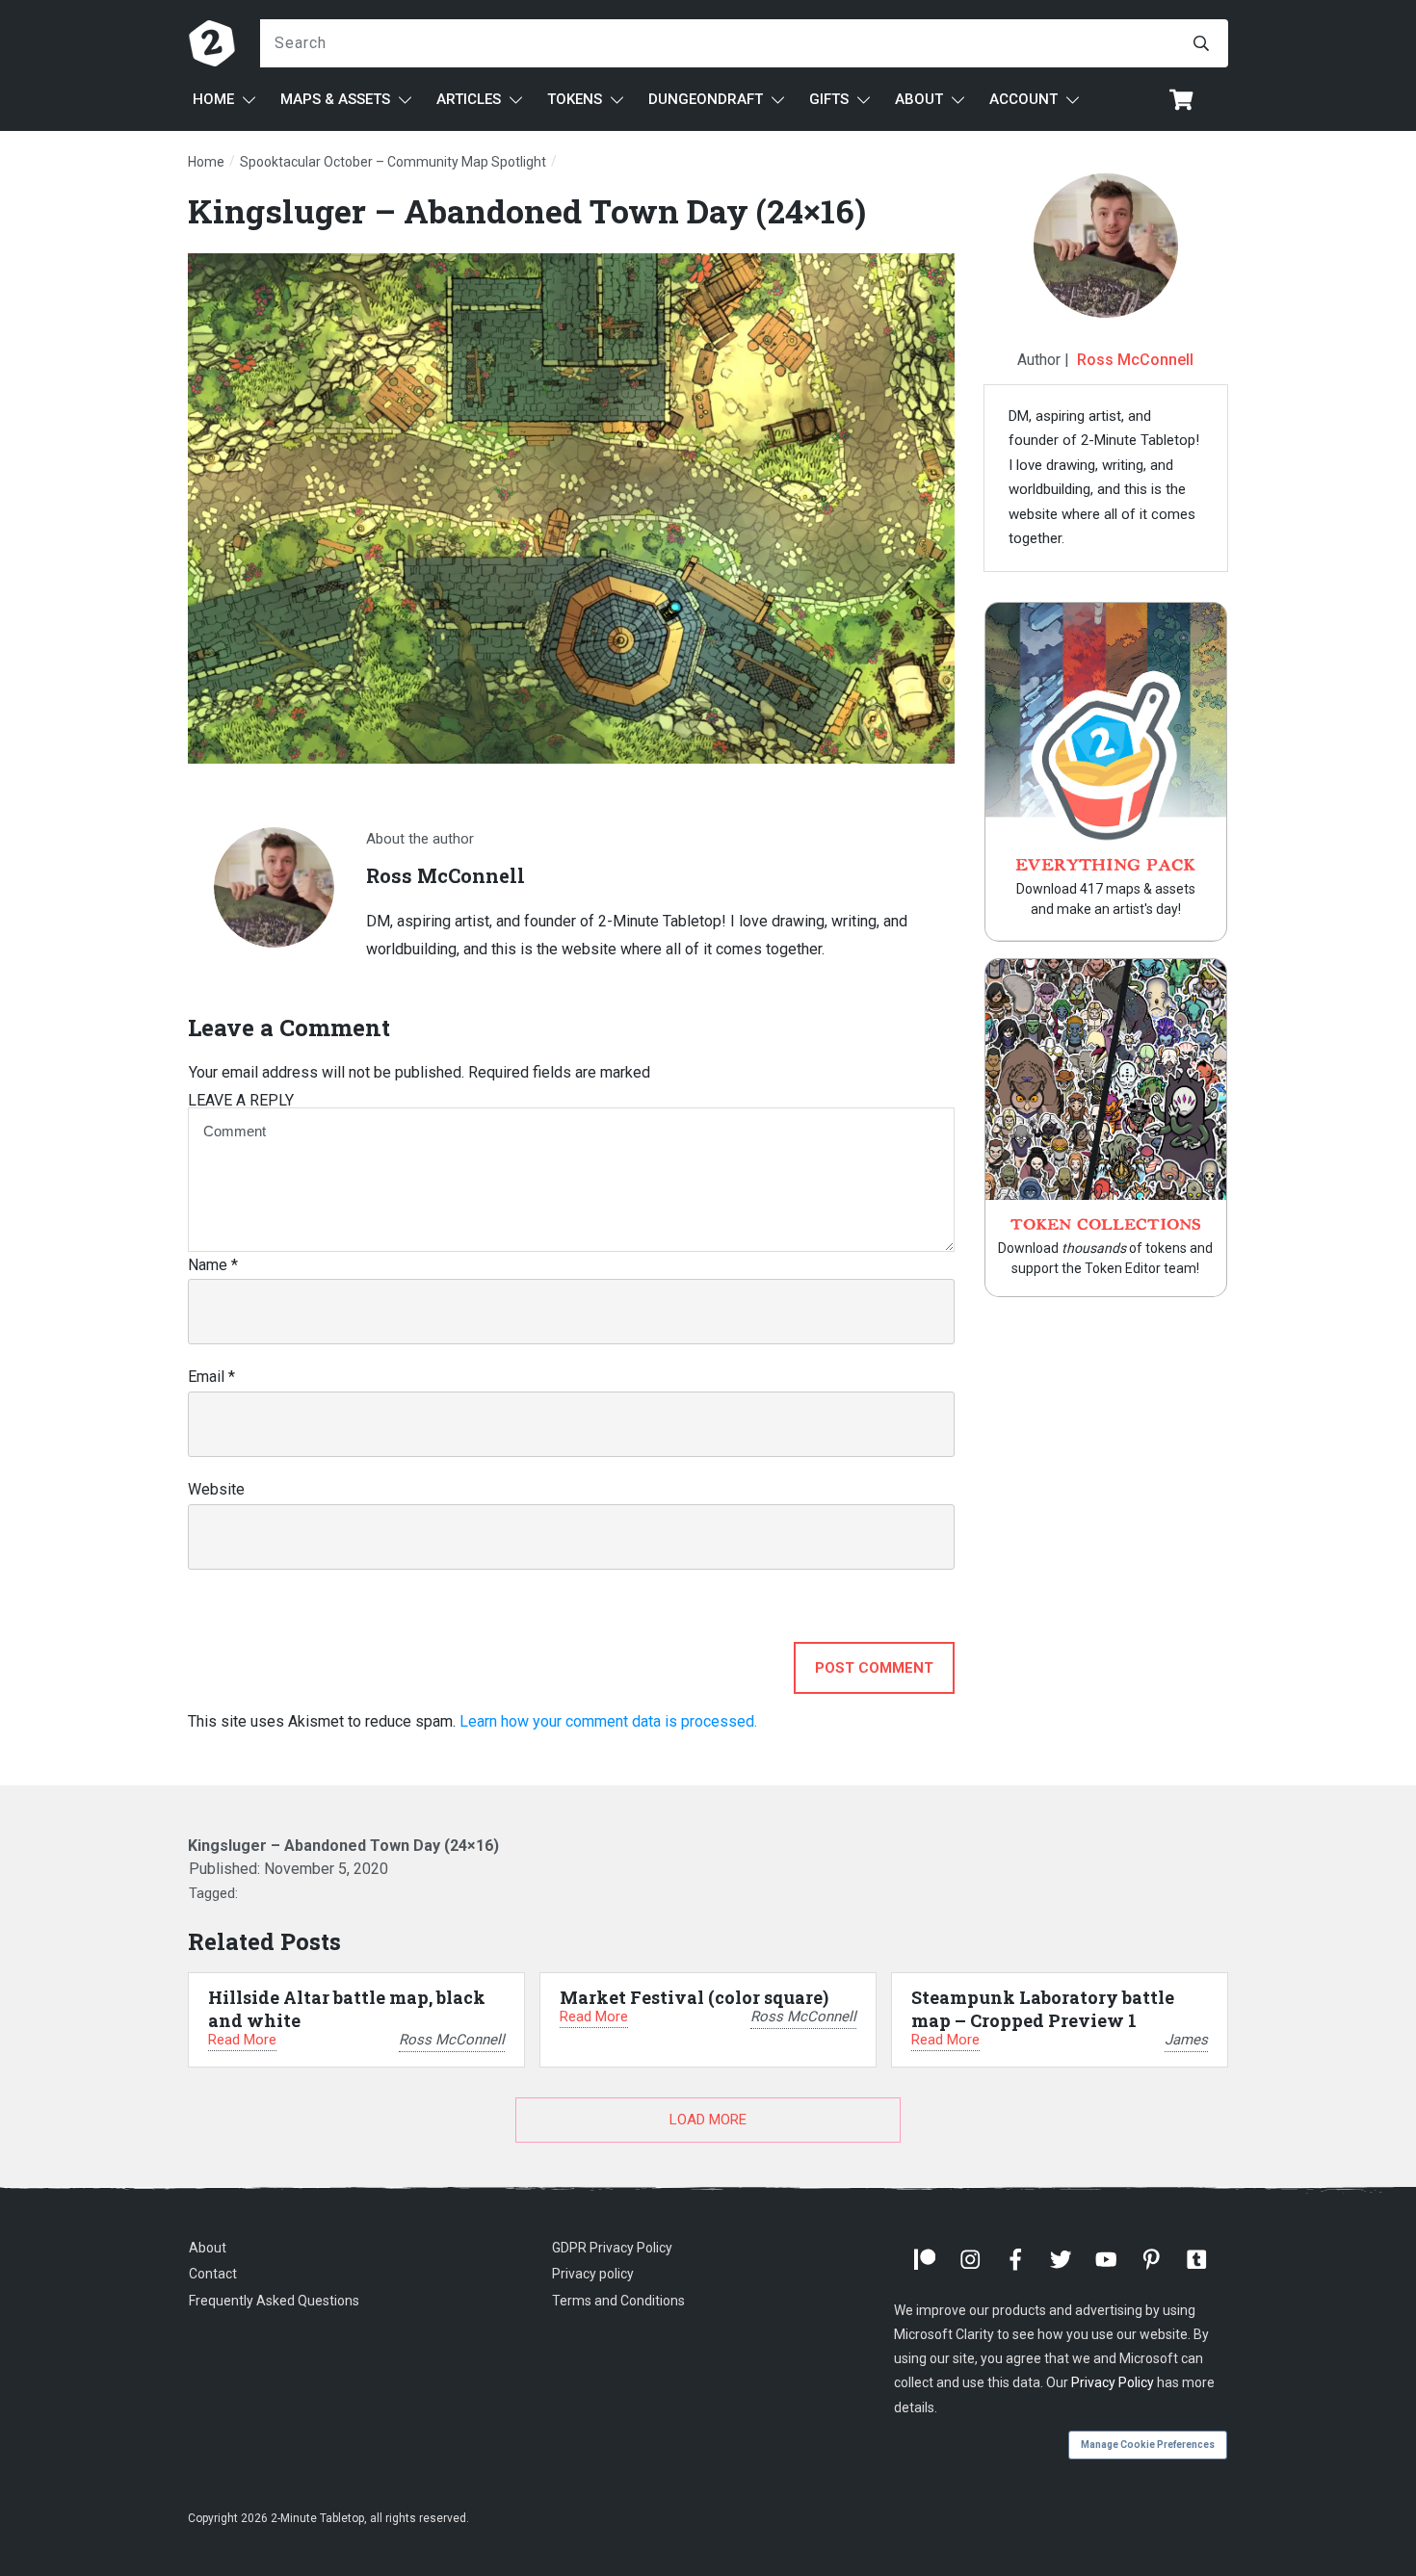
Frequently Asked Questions (274, 2301)
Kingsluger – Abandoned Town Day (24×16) (527, 210)
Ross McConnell (1135, 360)
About (208, 2248)
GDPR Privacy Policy (612, 2248)
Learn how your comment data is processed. (608, 1721)
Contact (213, 2274)
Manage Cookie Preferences (1148, 2445)
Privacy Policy (1113, 2382)
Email (211, 1377)
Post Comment (874, 1668)
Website (216, 1489)
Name (213, 1265)
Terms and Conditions (618, 2301)
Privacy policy (593, 2274)
